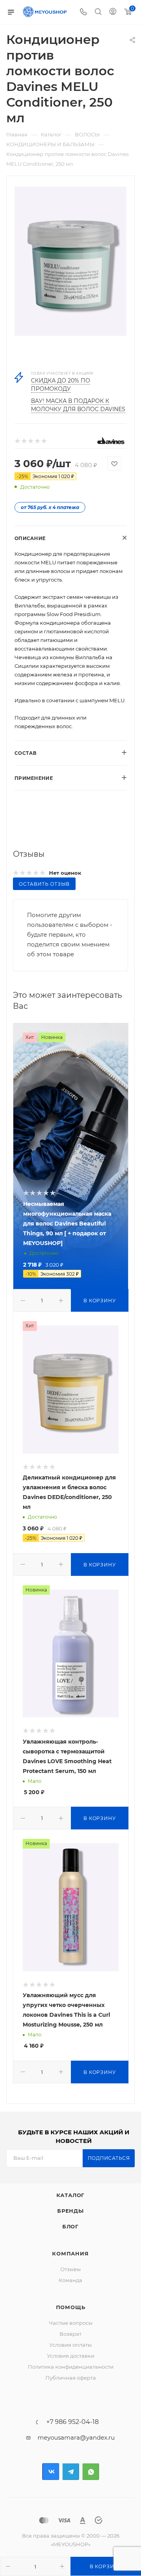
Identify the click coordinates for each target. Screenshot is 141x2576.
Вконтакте (51, 2472)
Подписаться (109, 2158)
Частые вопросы (71, 2323)
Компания (70, 2253)
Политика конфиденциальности (71, 2367)
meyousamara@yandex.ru (76, 2437)
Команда (70, 2280)
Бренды (70, 2211)
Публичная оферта (71, 2378)
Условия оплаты (70, 2345)
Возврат (70, 2334)
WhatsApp (91, 2472)
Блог (70, 2226)
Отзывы (70, 2269)
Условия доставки (71, 2356)
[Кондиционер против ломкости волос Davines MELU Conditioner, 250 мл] (70, 261)
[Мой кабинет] (113, 12)
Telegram (71, 2472)
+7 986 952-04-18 (72, 2422)
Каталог (71, 2195)
